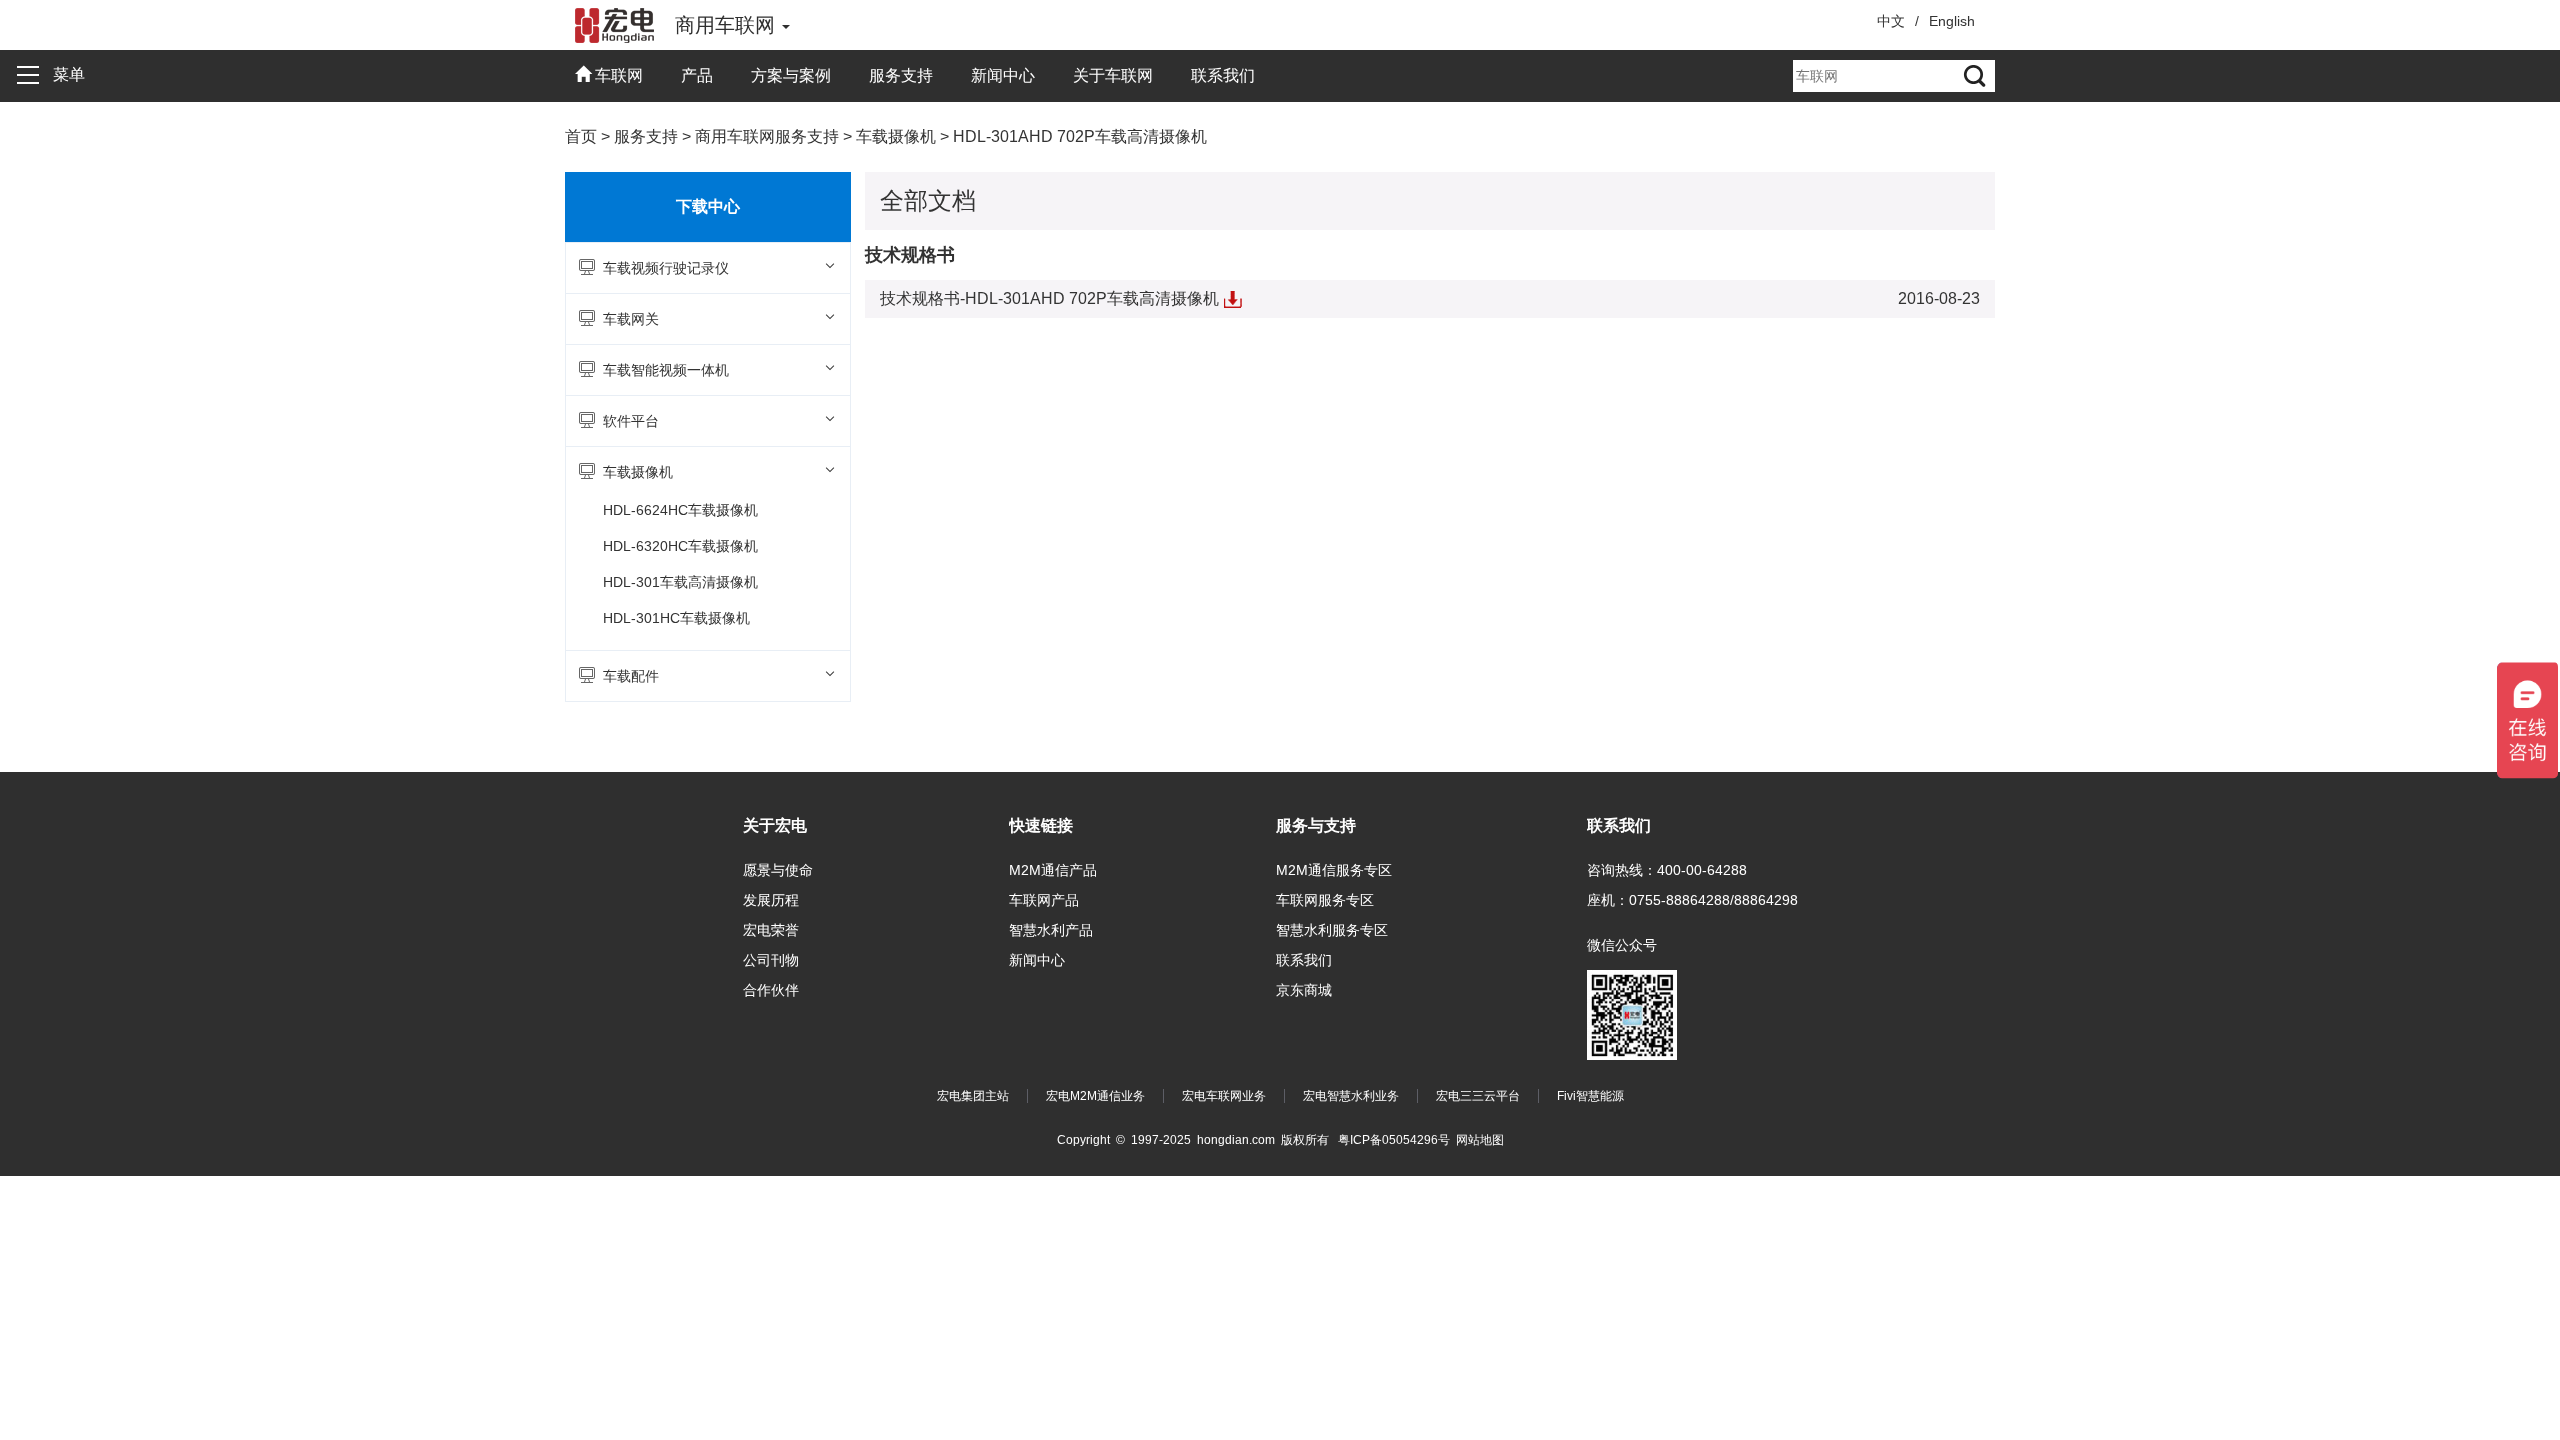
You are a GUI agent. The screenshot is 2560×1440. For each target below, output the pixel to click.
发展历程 (771, 900)
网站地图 (1480, 1140)
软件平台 (631, 421)
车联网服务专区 (1325, 900)
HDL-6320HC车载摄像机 (680, 546)
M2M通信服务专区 (1334, 870)
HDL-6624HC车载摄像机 (680, 510)
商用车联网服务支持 (767, 136)
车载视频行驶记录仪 (666, 268)
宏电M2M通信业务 (1095, 1096)
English (1952, 21)
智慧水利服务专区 (1332, 930)
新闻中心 (1003, 75)
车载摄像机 (638, 472)
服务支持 (901, 75)
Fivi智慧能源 (1590, 1096)
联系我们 (1223, 75)
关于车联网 (1113, 75)
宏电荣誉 (771, 930)
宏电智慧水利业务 (1351, 1096)
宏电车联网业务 (1224, 1096)
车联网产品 (1044, 900)
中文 (1891, 21)
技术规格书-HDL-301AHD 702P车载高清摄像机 (1061, 298)
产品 (697, 75)
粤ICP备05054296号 (1394, 1140)
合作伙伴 (771, 990)
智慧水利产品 (1051, 930)
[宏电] (615, 25)
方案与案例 (791, 75)
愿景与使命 (778, 870)
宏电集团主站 (973, 1096)
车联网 (617, 75)
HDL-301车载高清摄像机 (680, 582)
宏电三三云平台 (1478, 1096)
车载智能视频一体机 (666, 370)
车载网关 (631, 319)
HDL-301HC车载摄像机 (676, 618)
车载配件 (631, 676)
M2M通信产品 (1053, 870)
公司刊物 (771, 960)
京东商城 (1304, 990)
